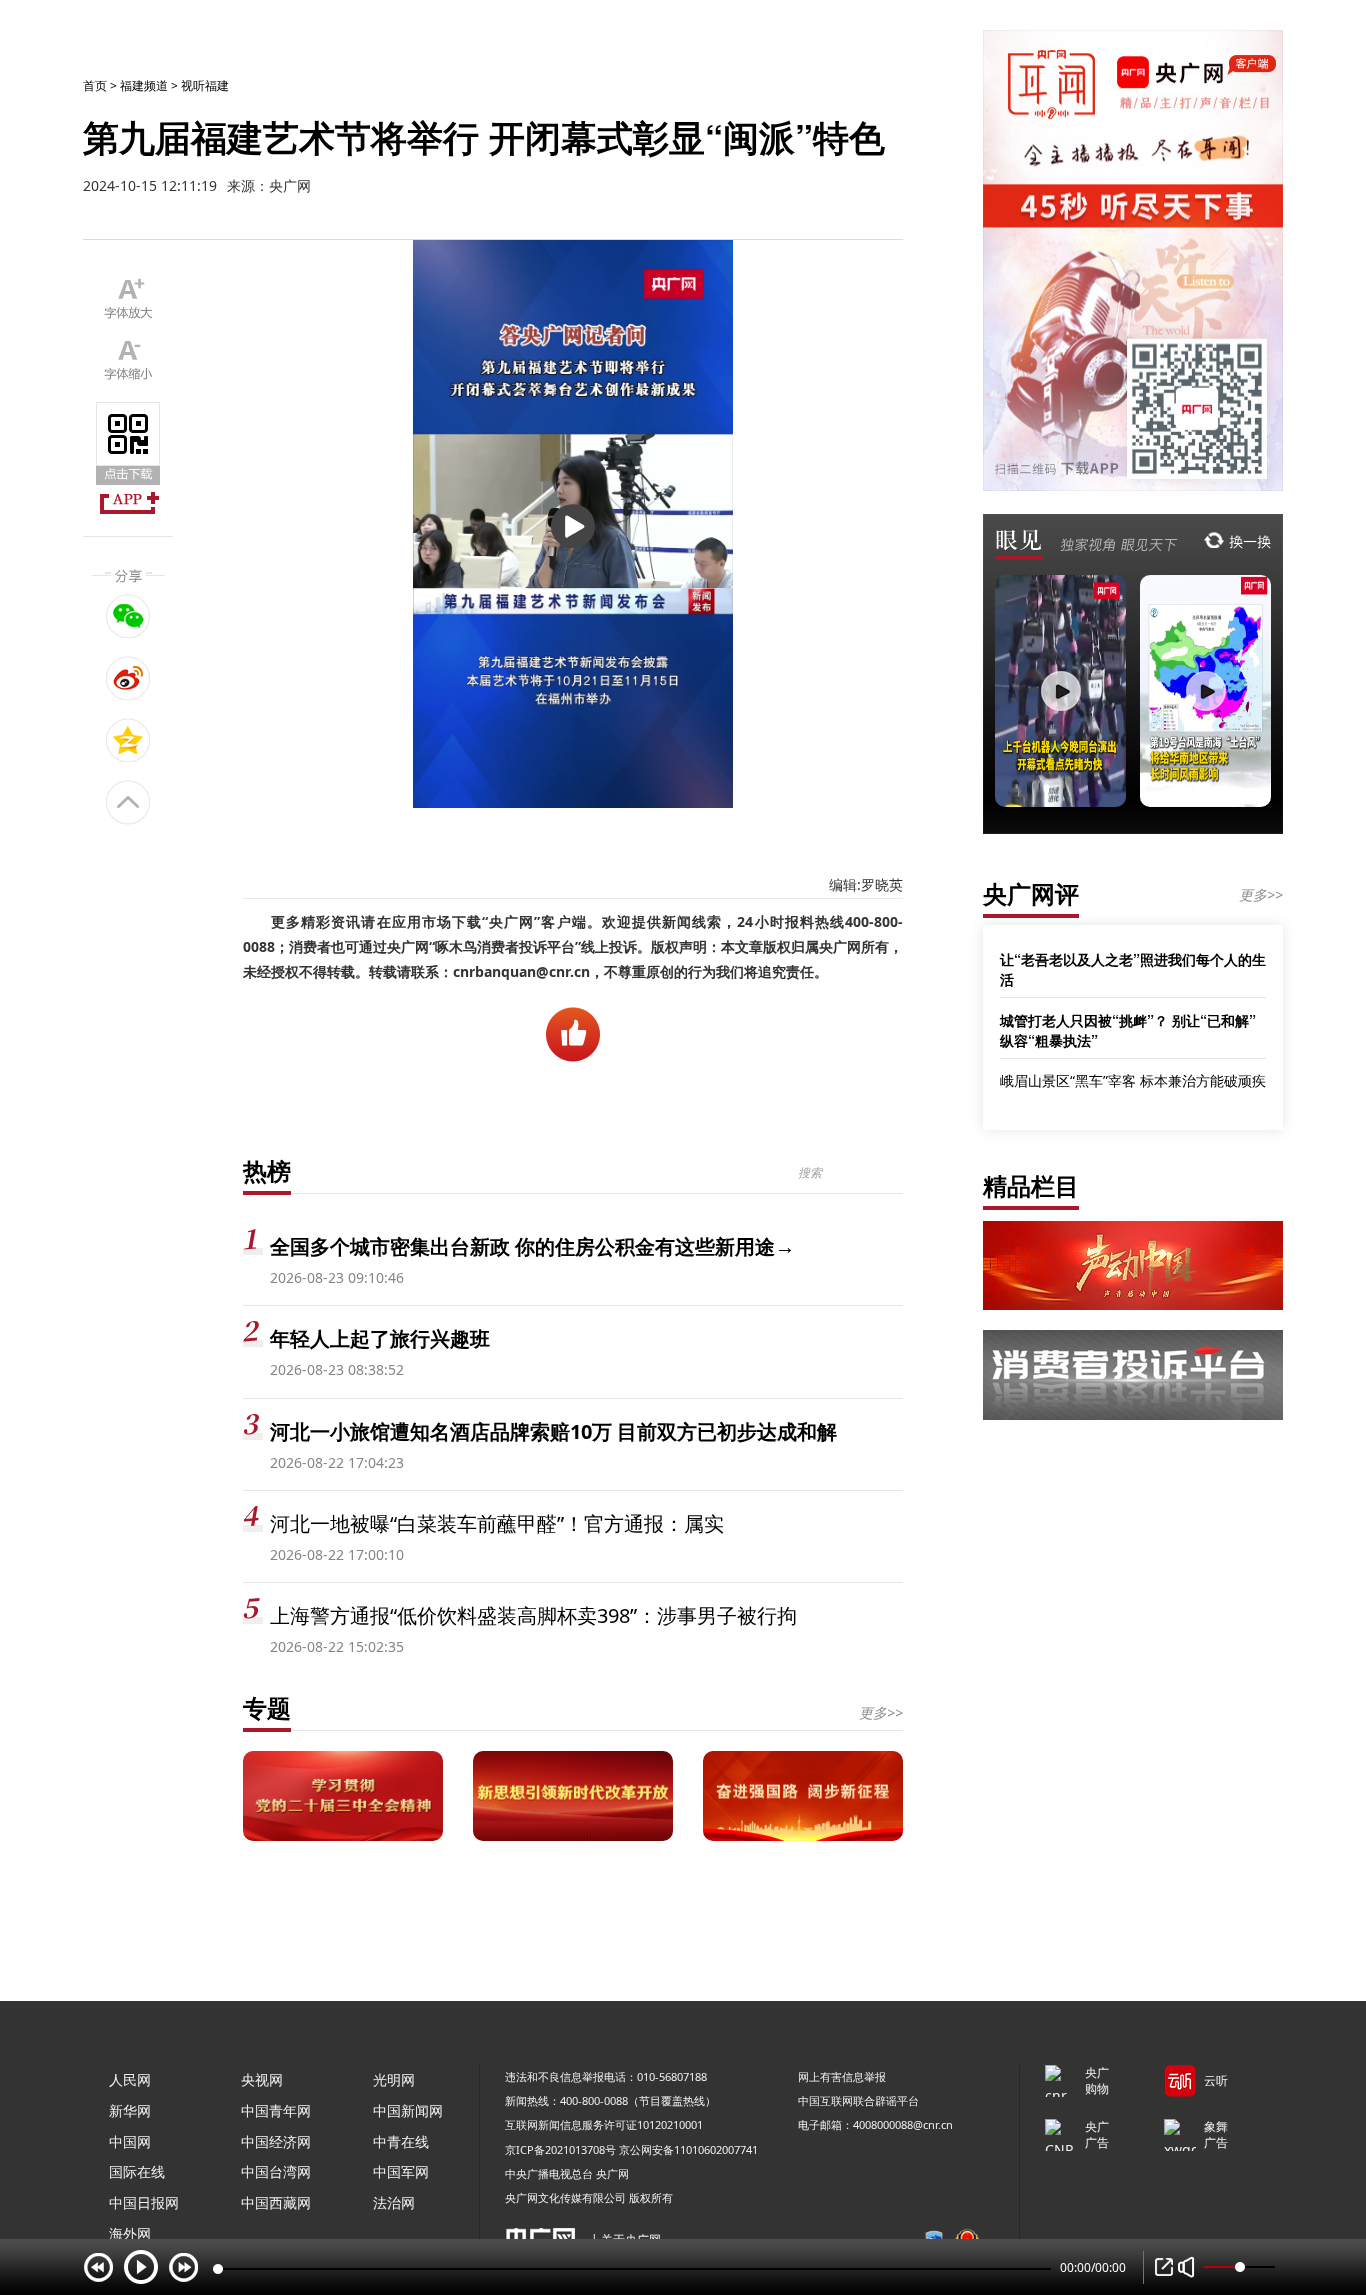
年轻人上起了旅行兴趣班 (380, 1338)
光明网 (394, 2079)
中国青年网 (276, 2110)
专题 (267, 1707)
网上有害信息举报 (842, 2076)
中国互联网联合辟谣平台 (858, 2100)
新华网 (130, 2110)
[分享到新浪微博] (128, 678)
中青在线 (401, 2141)
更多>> (881, 1712)
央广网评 (1031, 893)
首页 (95, 85)
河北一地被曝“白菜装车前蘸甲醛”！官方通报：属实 (497, 1523)
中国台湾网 (276, 2171)
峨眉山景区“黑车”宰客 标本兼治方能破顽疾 (1133, 1080)
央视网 (262, 2079)
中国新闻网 (408, 2110)
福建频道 (144, 85)
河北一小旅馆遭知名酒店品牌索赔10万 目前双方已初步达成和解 (553, 1431)
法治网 (394, 2202)
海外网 (130, 2233)
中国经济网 (276, 2141)
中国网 (130, 2141)
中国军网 (401, 2171)
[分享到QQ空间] (128, 740)
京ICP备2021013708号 (560, 2149)
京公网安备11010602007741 (688, 2149)
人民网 (130, 2079)
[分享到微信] (128, 616)
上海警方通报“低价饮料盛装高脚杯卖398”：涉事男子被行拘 (533, 1615)
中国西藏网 (276, 2202)
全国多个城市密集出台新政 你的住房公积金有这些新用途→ (532, 1246)
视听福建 (205, 85)
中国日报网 (144, 2202)
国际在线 (137, 2171)
